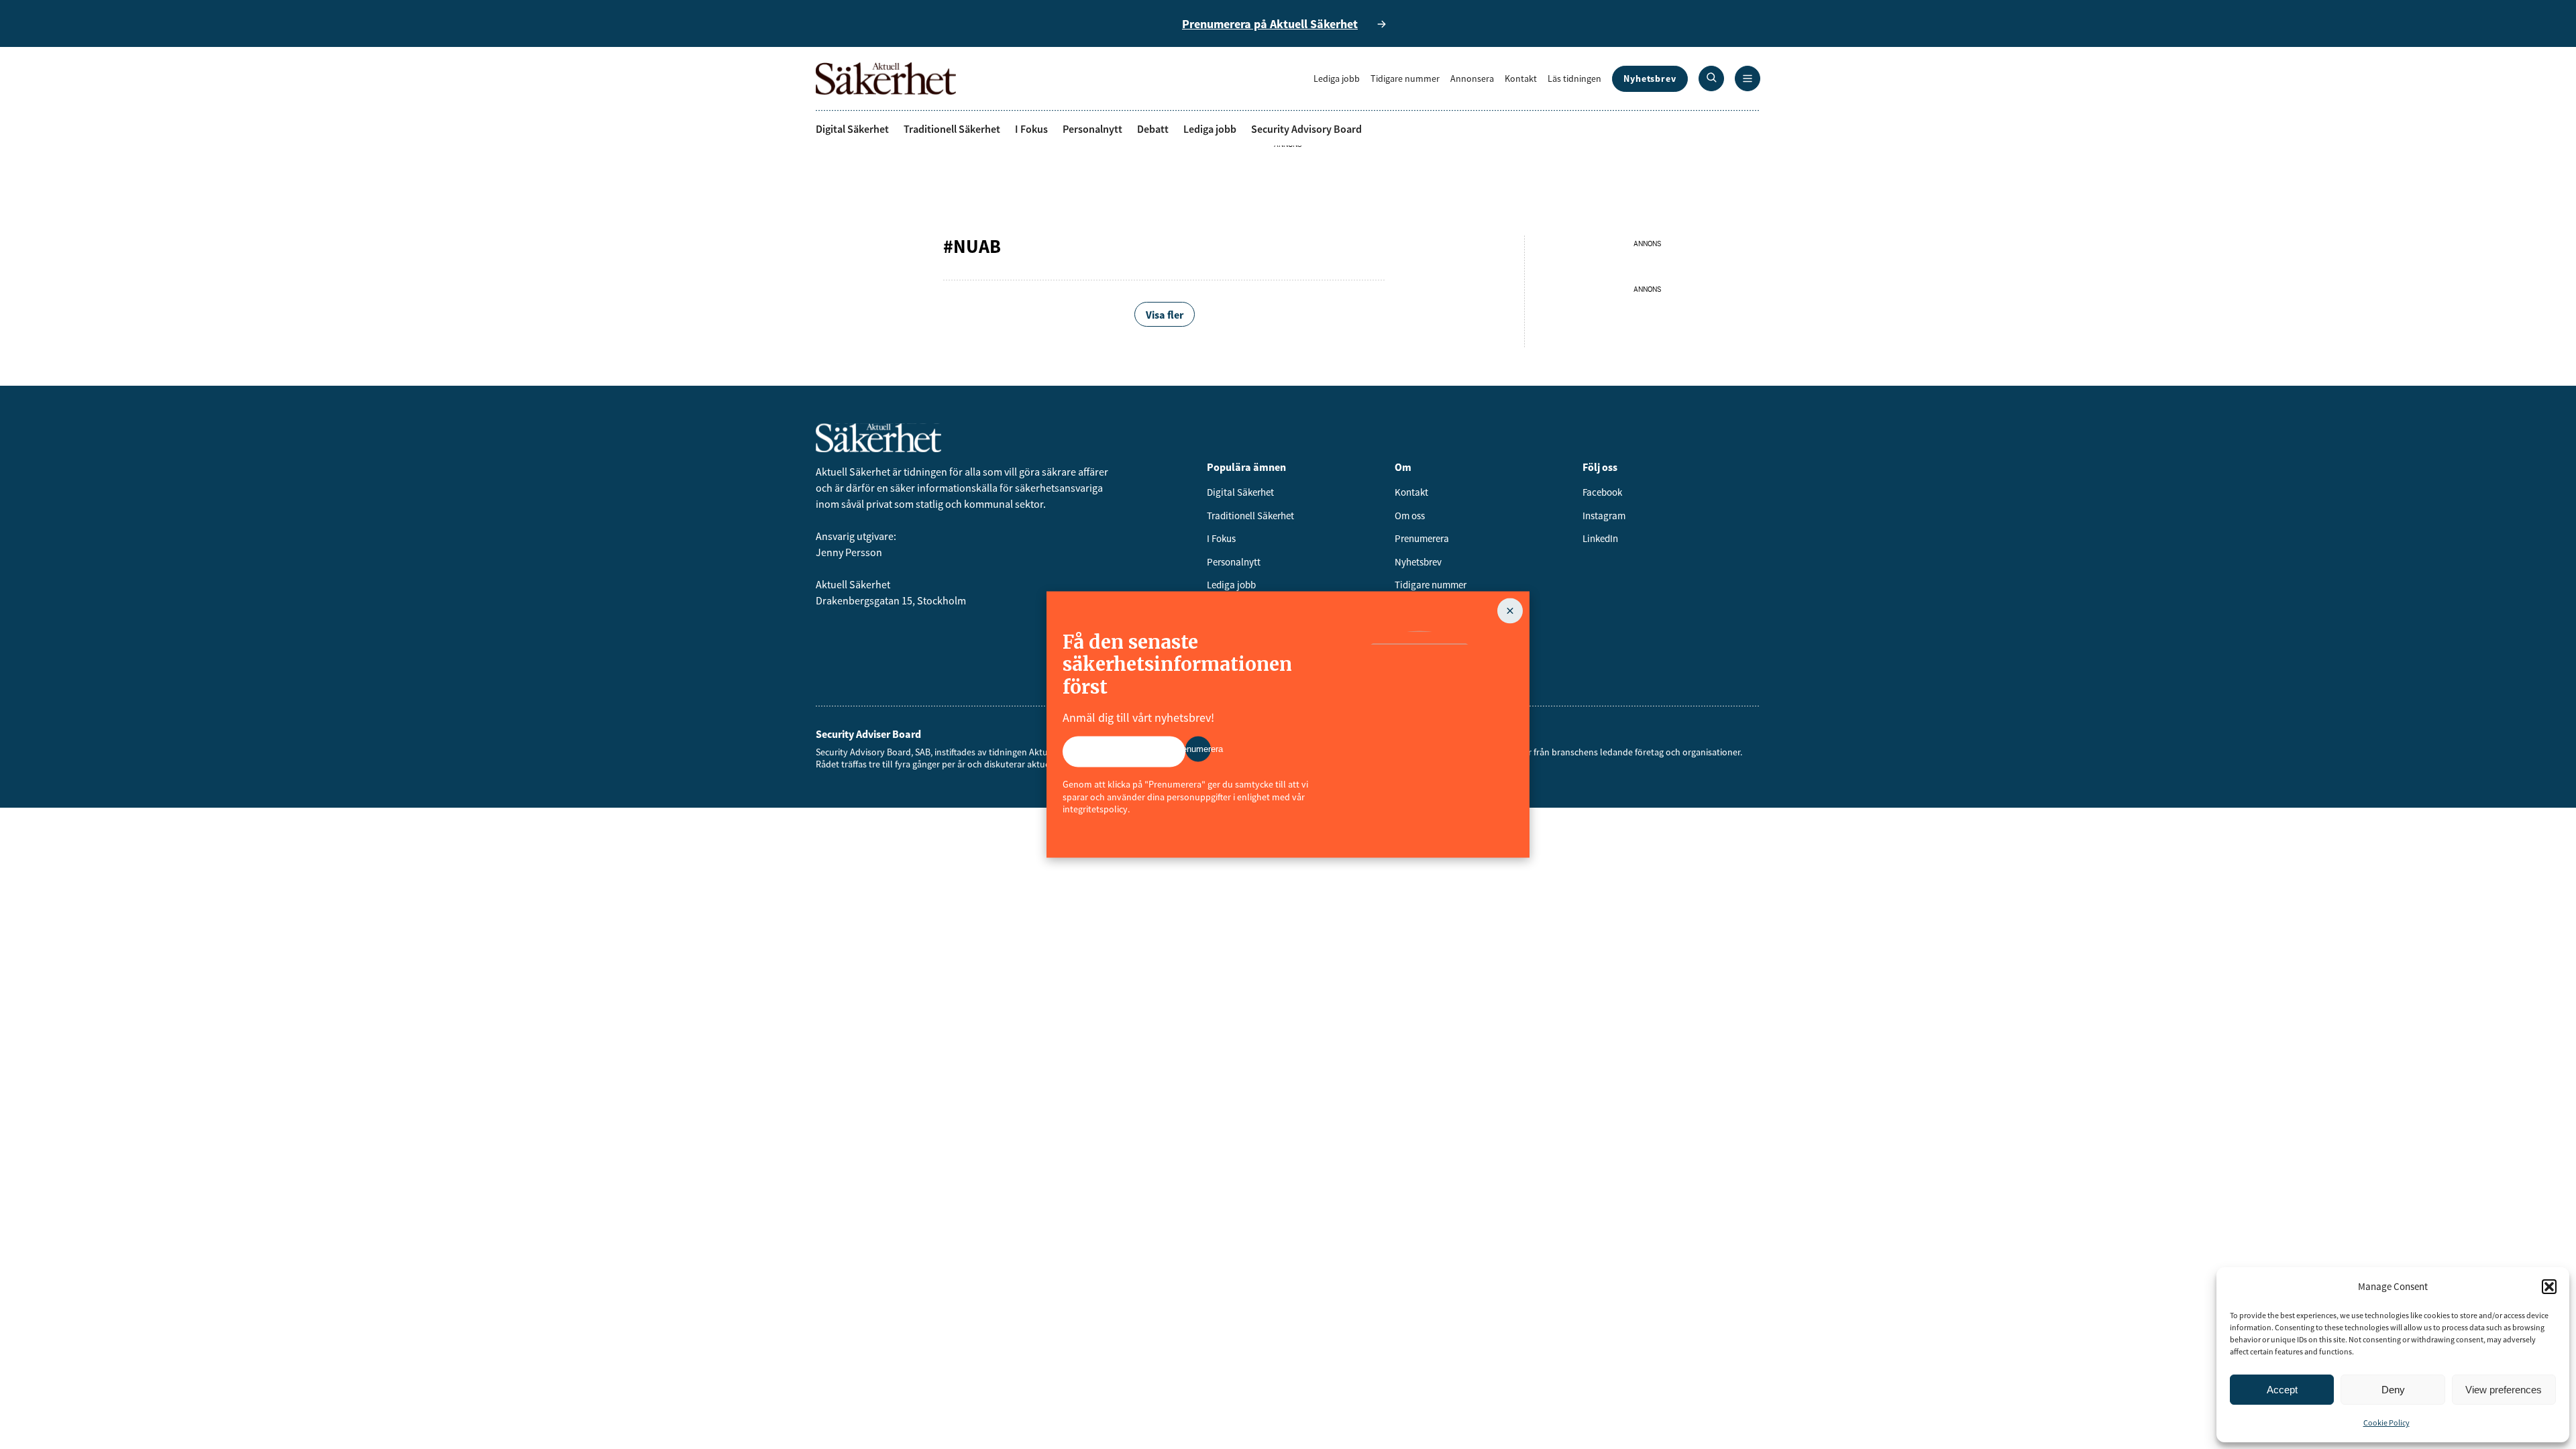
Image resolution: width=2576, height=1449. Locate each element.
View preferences (2504, 1390)
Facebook (1602, 492)
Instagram (1604, 516)
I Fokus (1031, 129)
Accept (2282, 1390)
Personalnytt (1092, 129)
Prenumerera (1422, 538)
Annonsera (1472, 78)
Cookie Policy (2386, 1423)
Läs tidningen (1574, 78)
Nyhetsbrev (1650, 78)
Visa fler (1165, 315)
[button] (2549, 1287)
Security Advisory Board (1306, 129)
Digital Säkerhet (852, 129)
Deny (2393, 1390)
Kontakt (1521, 78)
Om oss (1410, 516)
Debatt (1153, 129)
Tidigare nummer (1405, 78)
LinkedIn (1600, 538)
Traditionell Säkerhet (952, 129)
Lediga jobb (1337, 78)
